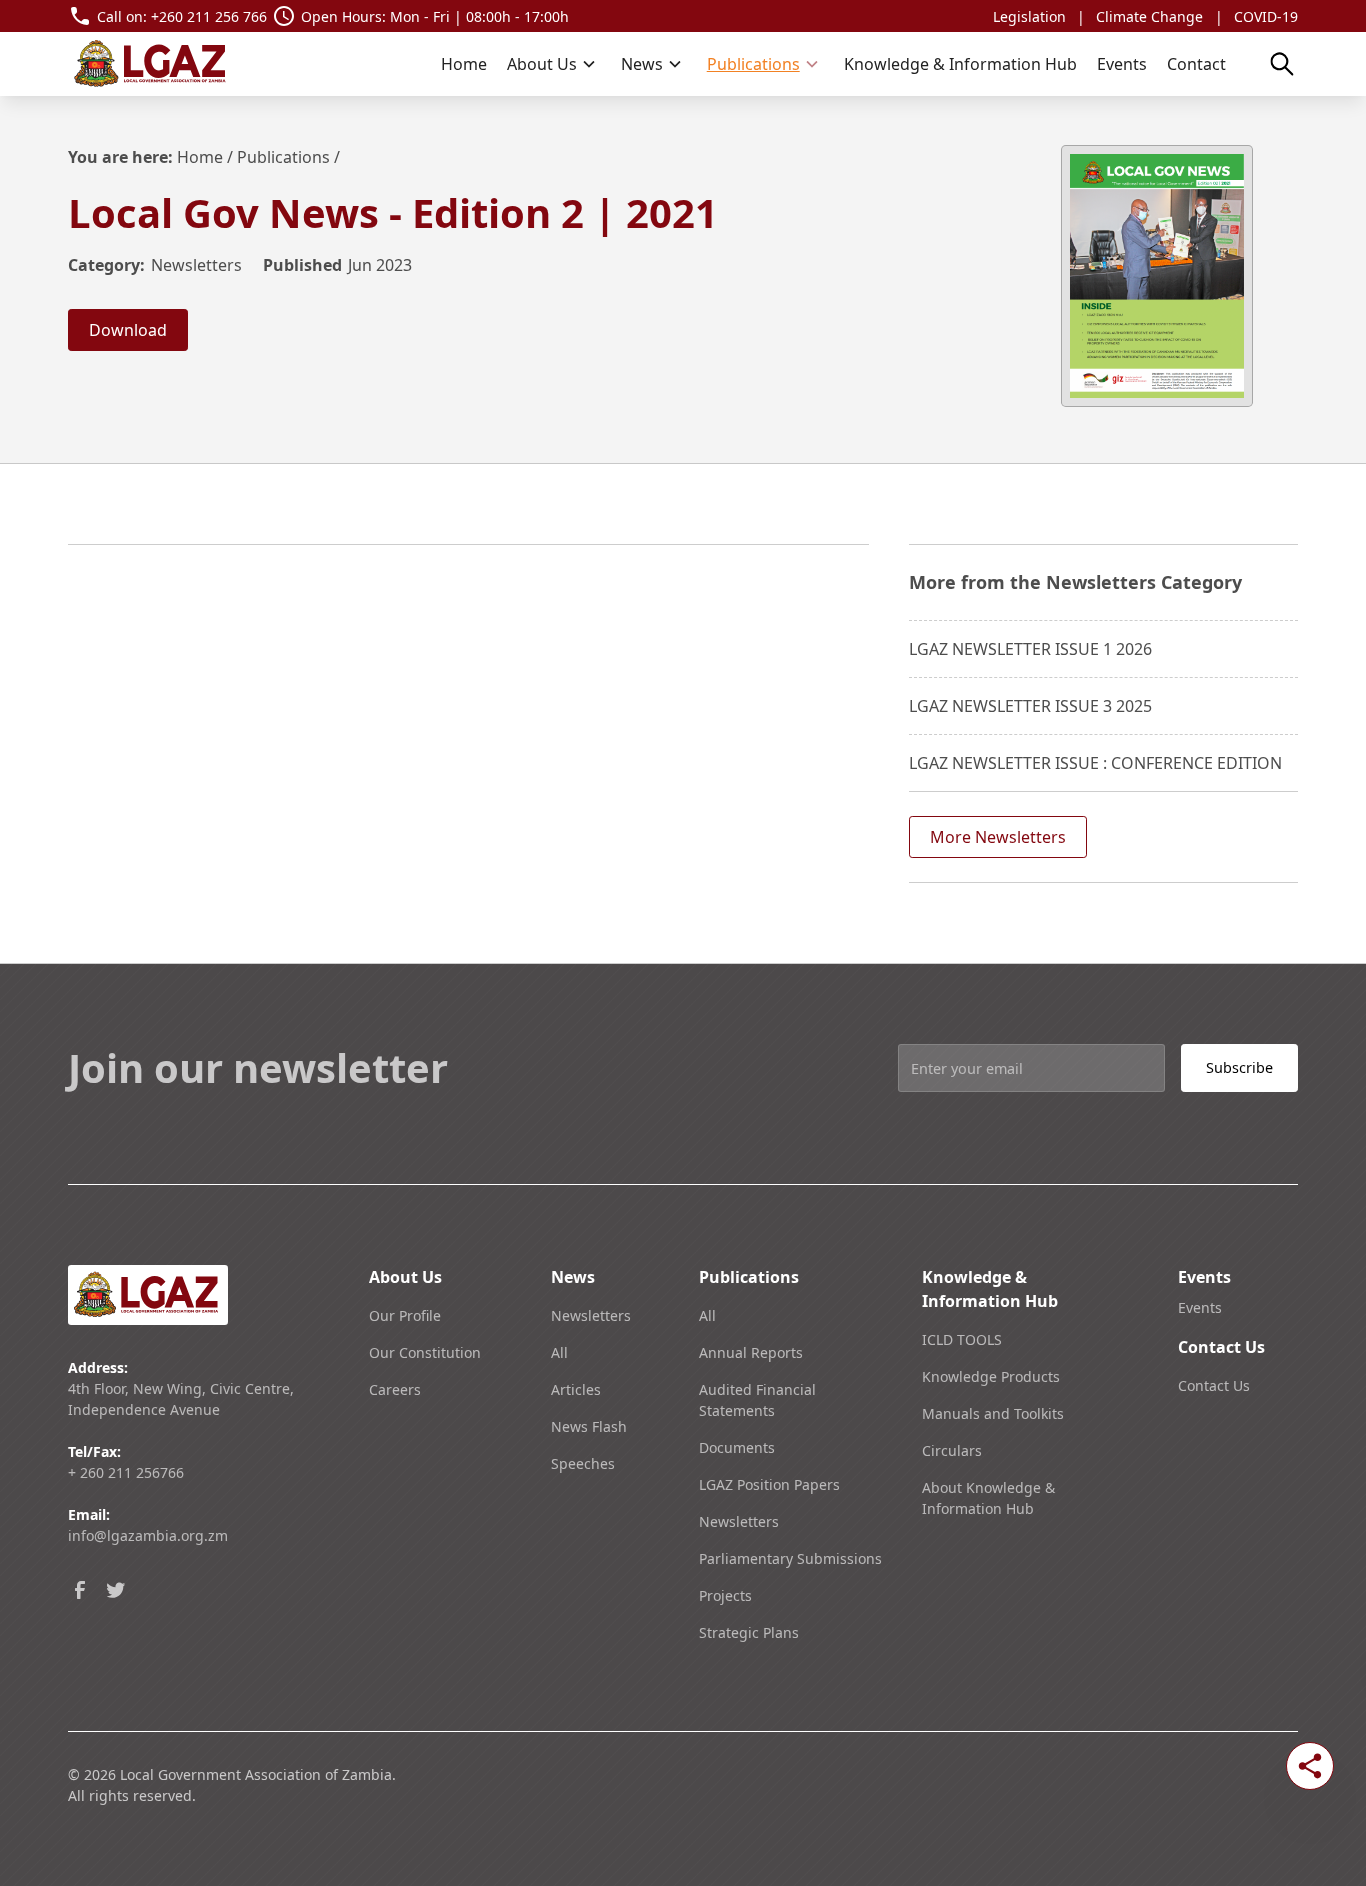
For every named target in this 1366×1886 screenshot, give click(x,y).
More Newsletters (998, 837)
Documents (737, 1447)
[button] (552, 64)
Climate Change (1149, 16)
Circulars (952, 1450)
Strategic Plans (749, 1632)
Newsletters (591, 1315)
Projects (725, 1595)
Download (128, 330)
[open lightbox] (1157, 276)
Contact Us (1214, 1385)
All (559, 1352)
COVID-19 (1266, 16)
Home (464, 64)
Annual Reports (751, 1352)
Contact (1196, 64)
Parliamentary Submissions (790, 1558)
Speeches (583, 1463)
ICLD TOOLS (962, 1339)
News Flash (589, 1426)
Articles (576, 1389)
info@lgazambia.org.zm (148, 1535)
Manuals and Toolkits (993, 1413)
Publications (283, 157)
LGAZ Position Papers (769, 1484)
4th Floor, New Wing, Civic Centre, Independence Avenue (181, 1399)
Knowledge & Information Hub (960, 64)
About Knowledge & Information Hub (988, 1498)
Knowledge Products (991, 1376)
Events (1122, 64)
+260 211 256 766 (209, 16)
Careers (395, 1389)
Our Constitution (425, 1352)
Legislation (1029, 16)
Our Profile (405, 1315)
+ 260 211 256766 (126, 1472)
